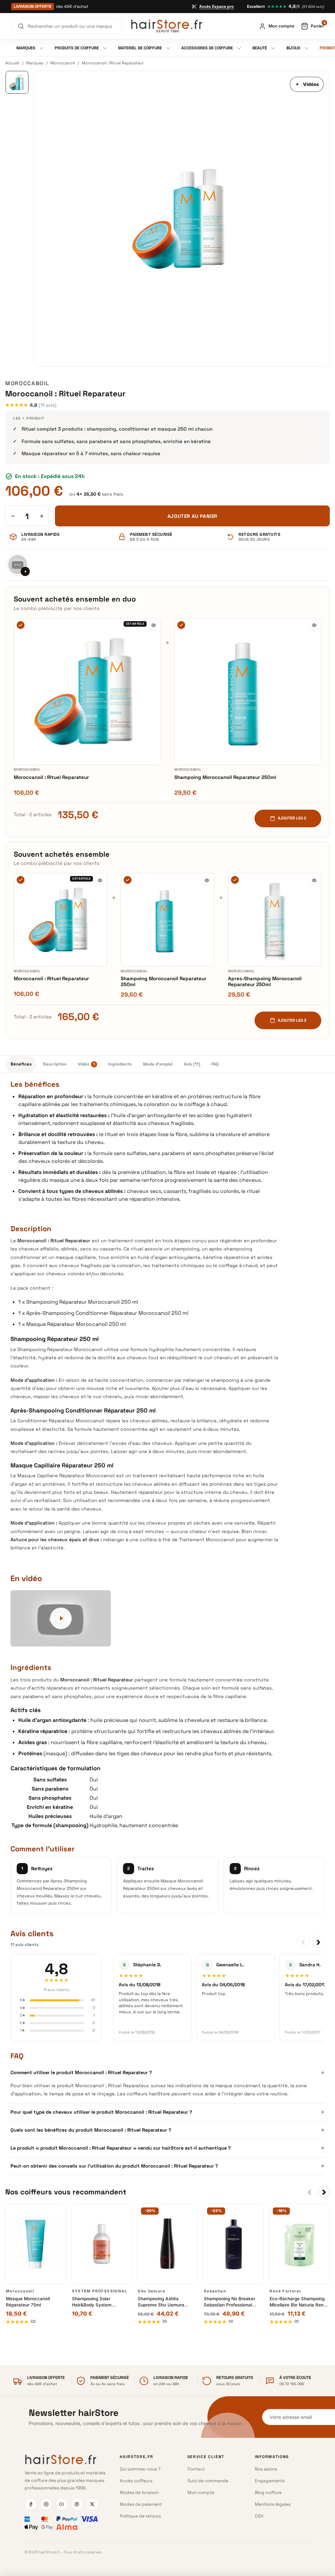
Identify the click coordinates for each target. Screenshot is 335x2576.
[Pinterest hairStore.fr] (77, 2504)
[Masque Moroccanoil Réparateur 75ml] (36, 2244)
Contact (196, 2469)
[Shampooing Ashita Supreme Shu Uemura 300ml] (167, 2244)
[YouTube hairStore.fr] (62, 2504)
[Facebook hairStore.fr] (31, 2504)
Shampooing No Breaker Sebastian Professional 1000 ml (229, 2302)
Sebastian (215, 2291)
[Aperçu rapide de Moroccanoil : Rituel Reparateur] (153, 625)
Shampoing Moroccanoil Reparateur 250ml (225, 777)
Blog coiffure (268, 2493)
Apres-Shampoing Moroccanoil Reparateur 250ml (265, 982)
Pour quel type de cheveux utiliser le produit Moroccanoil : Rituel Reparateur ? (167, 2112)
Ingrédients (120, 1064)
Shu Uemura (151, 2291)
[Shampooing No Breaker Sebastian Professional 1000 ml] (234, 2244)
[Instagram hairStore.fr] (46, 2504)
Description (55, 1064)
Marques (35, 63)
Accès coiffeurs (136, 2481)
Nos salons (266, 2469)
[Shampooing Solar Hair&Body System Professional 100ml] (102, 2244)
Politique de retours (140, 2516)
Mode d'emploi (158, 1064)
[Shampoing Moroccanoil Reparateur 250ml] (248, 692)
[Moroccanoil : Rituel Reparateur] (87, 692)
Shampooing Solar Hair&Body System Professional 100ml (92, 2302)
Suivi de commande (208, 2481)
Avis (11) (192, 1064)
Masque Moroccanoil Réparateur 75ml (28, 2302)
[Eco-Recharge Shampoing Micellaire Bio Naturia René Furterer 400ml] (299, 2244)
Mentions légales (273, 2504)
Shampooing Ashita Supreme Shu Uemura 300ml (161, 2302)
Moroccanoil (63, 63)
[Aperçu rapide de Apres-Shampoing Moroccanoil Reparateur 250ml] (314, 880)
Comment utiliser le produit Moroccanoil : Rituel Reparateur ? (167, 2073)
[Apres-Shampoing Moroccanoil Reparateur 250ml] (275, 920)
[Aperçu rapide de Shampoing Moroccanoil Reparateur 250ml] (314, 625)
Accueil (12, 63)
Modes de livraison (139, 2493)
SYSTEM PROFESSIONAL (100, 2291)
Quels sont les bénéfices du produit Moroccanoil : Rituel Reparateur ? (167, 2130)
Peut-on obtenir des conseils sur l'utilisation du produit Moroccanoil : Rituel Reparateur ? (167, 2166)
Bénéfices (21, 1064)
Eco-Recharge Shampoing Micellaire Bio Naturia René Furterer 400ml (298, 2302)
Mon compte (201, 2493)
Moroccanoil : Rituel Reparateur (51, 777)
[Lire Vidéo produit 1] (18, 565)
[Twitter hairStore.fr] (92, 2504)
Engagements (270, 2481)
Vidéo (86, 1064)
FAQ (215, 1064)
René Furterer (285, 2291)
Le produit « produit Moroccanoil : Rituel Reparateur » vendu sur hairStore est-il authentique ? (167, 2148)
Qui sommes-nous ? (140, 2469)
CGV (259, 2516)
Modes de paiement (141, 2504)
